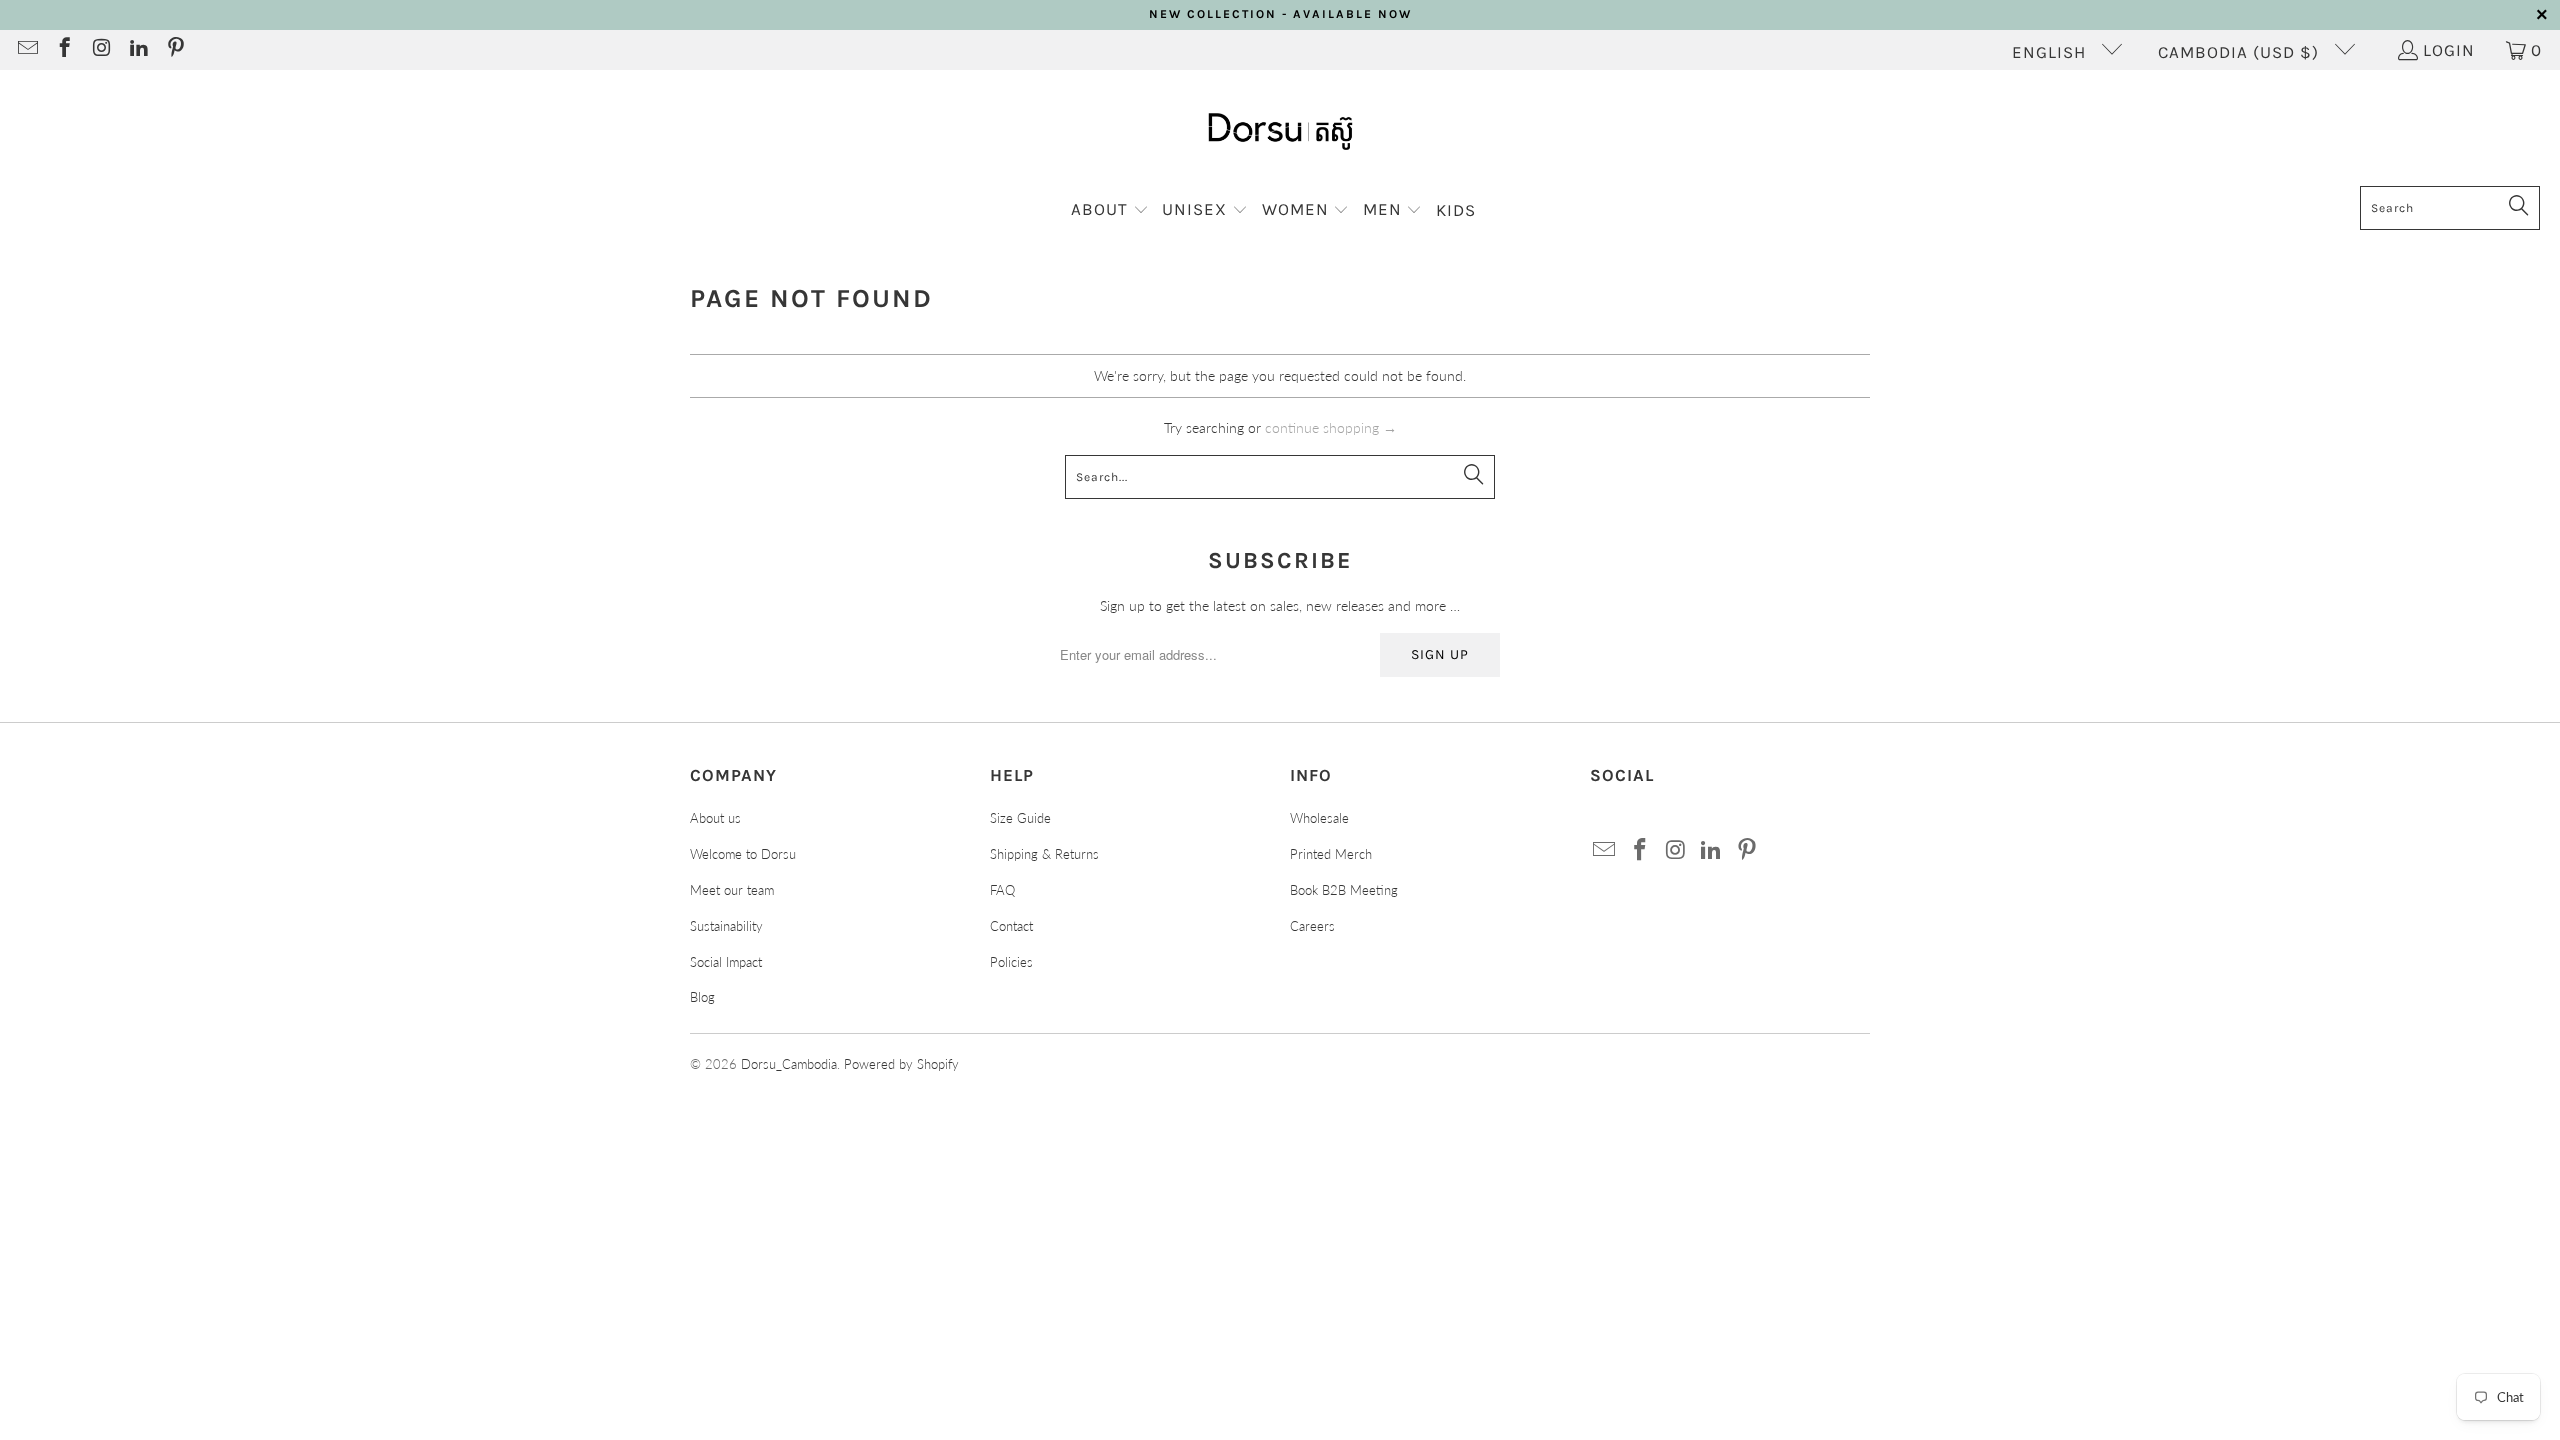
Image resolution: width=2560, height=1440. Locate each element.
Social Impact (726, 962)
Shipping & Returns (1044, 854)
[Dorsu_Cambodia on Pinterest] (174, 50)
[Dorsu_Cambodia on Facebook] (63, 50)
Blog (702, 997)
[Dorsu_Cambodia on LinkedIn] (137, 50)
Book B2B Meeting (1344, 890)
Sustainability (726, 926)
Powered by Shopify (901, 1064)
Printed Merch (1331, 854)
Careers (1312, 926)
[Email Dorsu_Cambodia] (26, 50)
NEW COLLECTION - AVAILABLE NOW (1280, 14)
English (2051, 52)
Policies (1011, 962)
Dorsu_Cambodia (789, 1064)
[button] (1110, 210)
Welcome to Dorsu (743, 854)
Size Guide (1020, 818)
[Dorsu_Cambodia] (1280, 133)
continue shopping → (1331, 427)
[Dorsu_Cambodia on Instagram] (100, 50)
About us (715, 818)
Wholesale (1319, 818)
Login (2449, 50)
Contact (1011, 926)
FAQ (1002, 890)
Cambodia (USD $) (2241, 52)
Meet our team (732, 890)
